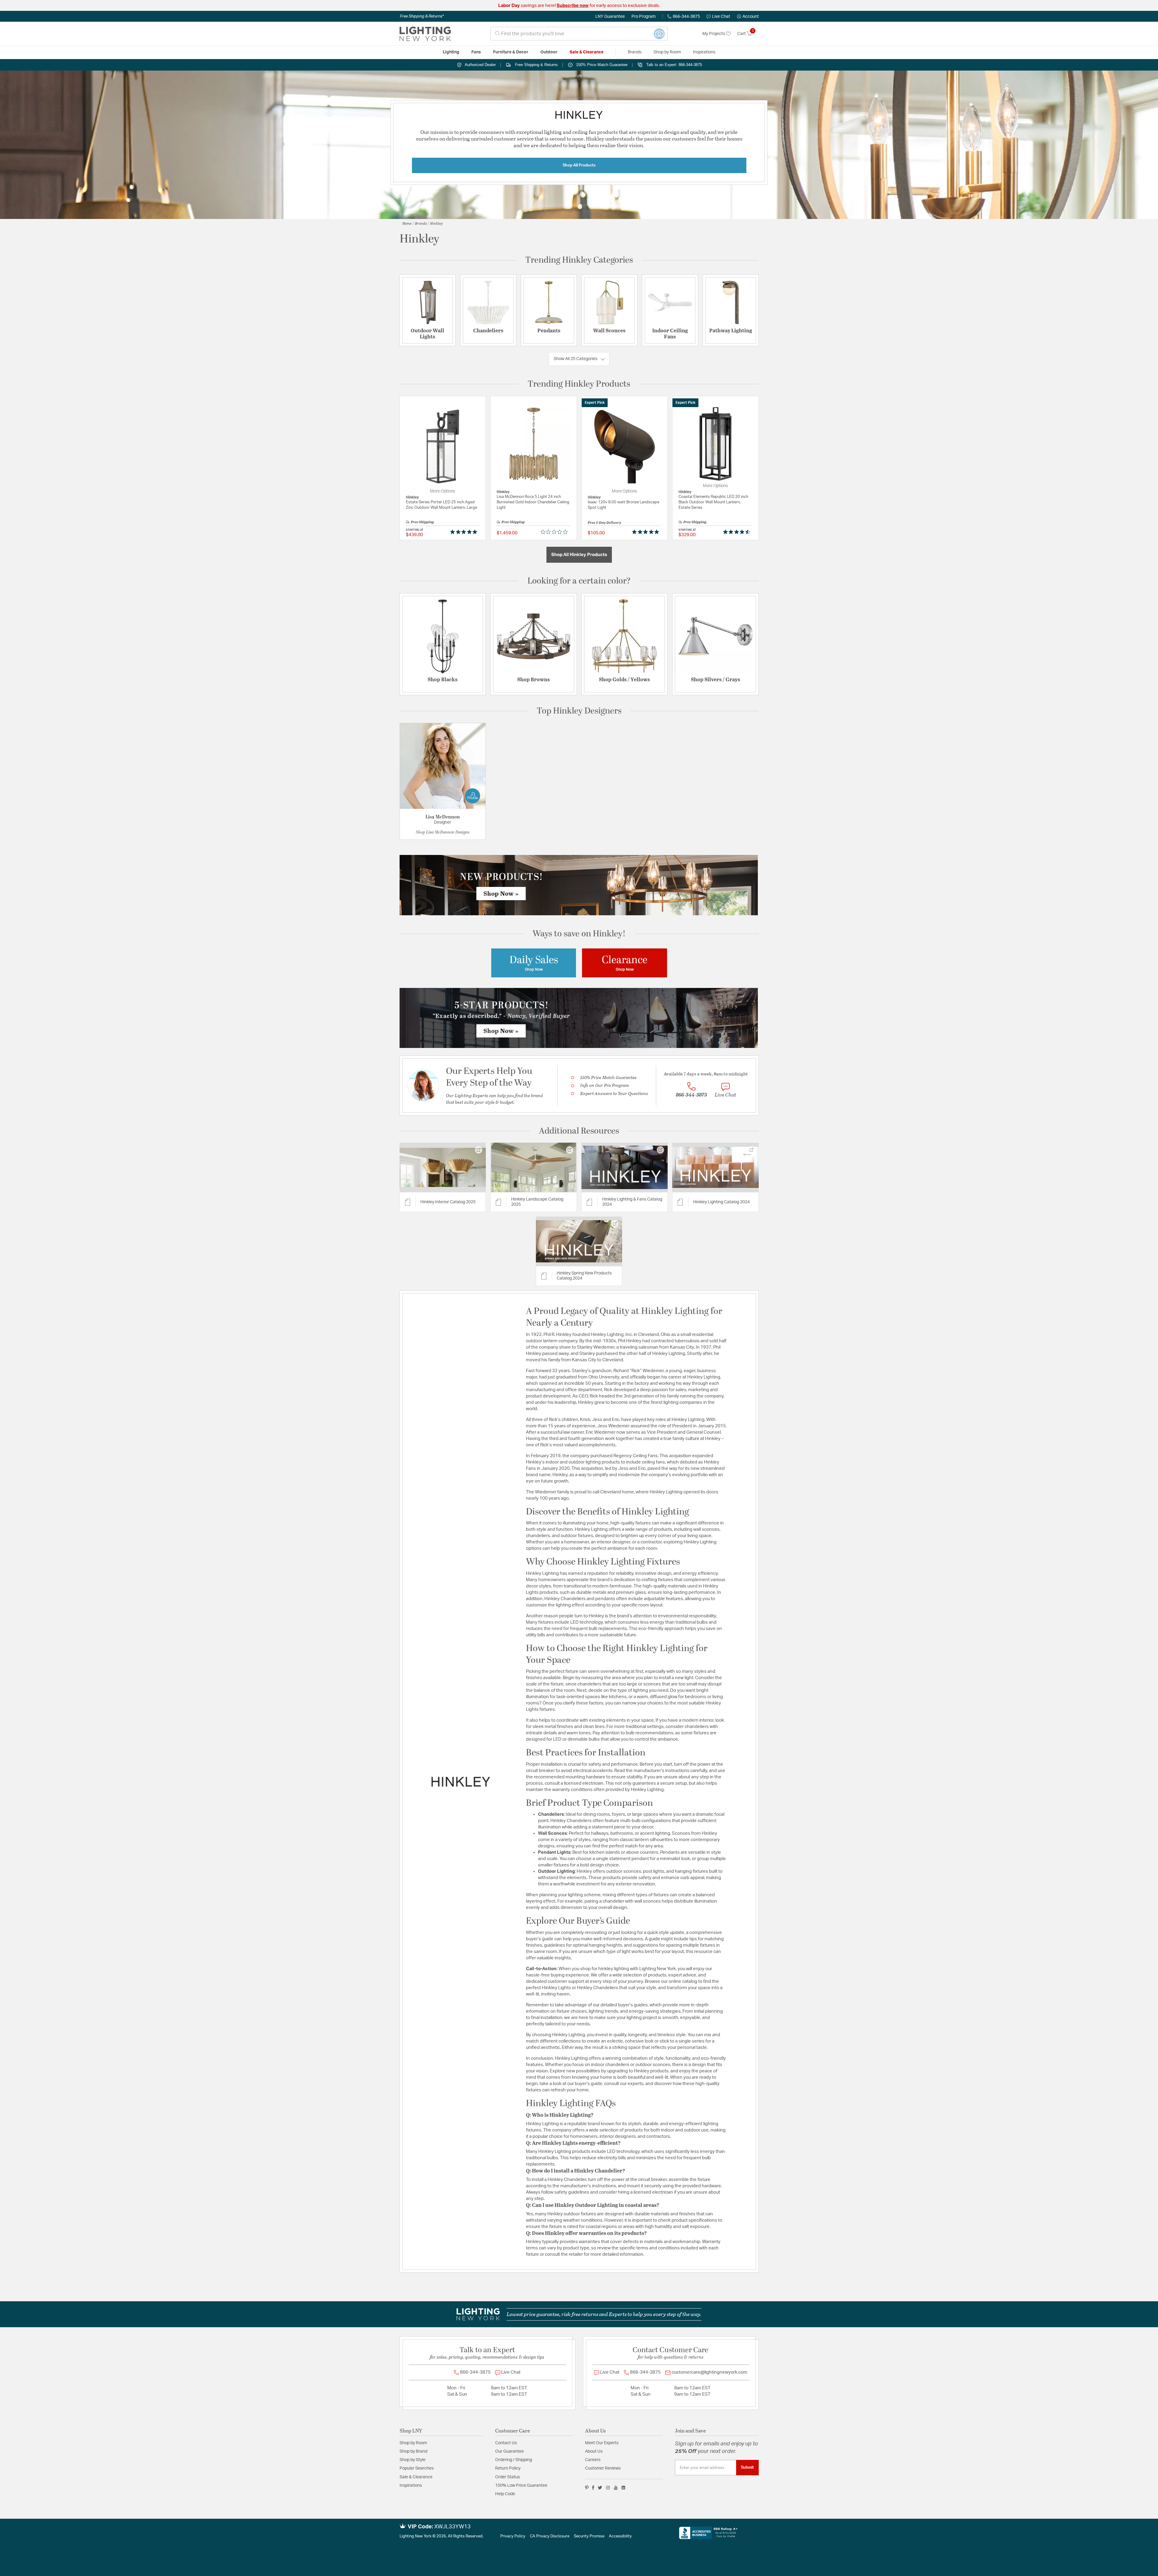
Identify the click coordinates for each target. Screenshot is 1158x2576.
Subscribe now (573, 6)
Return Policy (508, 2468)
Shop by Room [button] (667, 52)
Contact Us (506, 2443)
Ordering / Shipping (514, 2460)
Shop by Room (413, 2443)
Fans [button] (476, 52)
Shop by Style (413, 2460)
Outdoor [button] (549, 52)
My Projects (714, 34)
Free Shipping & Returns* (422, 16)
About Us (594, 2451)
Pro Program (644, 17)
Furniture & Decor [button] (511, 52)
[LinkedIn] (623, 2488)
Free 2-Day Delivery (604, 522)
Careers (593, 2460)
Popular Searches (417, 2468)
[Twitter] (600, 2488)
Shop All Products (579, 165)
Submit (747, 2467)
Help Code (505, 2494)
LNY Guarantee (610, 17)
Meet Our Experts (602, 2443)
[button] (748, 17)
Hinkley (436, 223)
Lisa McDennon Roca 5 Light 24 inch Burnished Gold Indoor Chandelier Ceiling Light (533, 502)
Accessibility (620, 2536)
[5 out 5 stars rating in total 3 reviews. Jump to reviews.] (647, 532)
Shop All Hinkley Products (579, 555)
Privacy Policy (513, 2536)
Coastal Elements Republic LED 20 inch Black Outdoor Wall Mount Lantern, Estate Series (713, 502)
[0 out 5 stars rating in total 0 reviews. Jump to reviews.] (556, 532)
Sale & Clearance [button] (587, 52)
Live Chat (721, 17)
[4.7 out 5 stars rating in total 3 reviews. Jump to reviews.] (738, 532)
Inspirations (411, 2486)
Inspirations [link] (704, 52)
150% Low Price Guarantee (521, 2486)
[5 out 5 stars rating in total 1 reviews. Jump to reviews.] (465, 532)
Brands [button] (635, 52)
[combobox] (579, 34)
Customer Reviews (603, 2468)
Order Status (508, 2477)
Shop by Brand (413, 2451)
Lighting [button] (451, 52)
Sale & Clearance (416, 2477)
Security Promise (589, 2536)
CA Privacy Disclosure (550, 2536)
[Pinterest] (587, 2488)
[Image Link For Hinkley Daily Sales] (534, 963)
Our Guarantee (509, 2451)
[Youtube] (616, 2488)
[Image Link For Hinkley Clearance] (625, 963)
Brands (421, 223)
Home (407, 223)
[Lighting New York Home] (425, 34)
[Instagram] (608, 2488)
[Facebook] (593, 2488)
